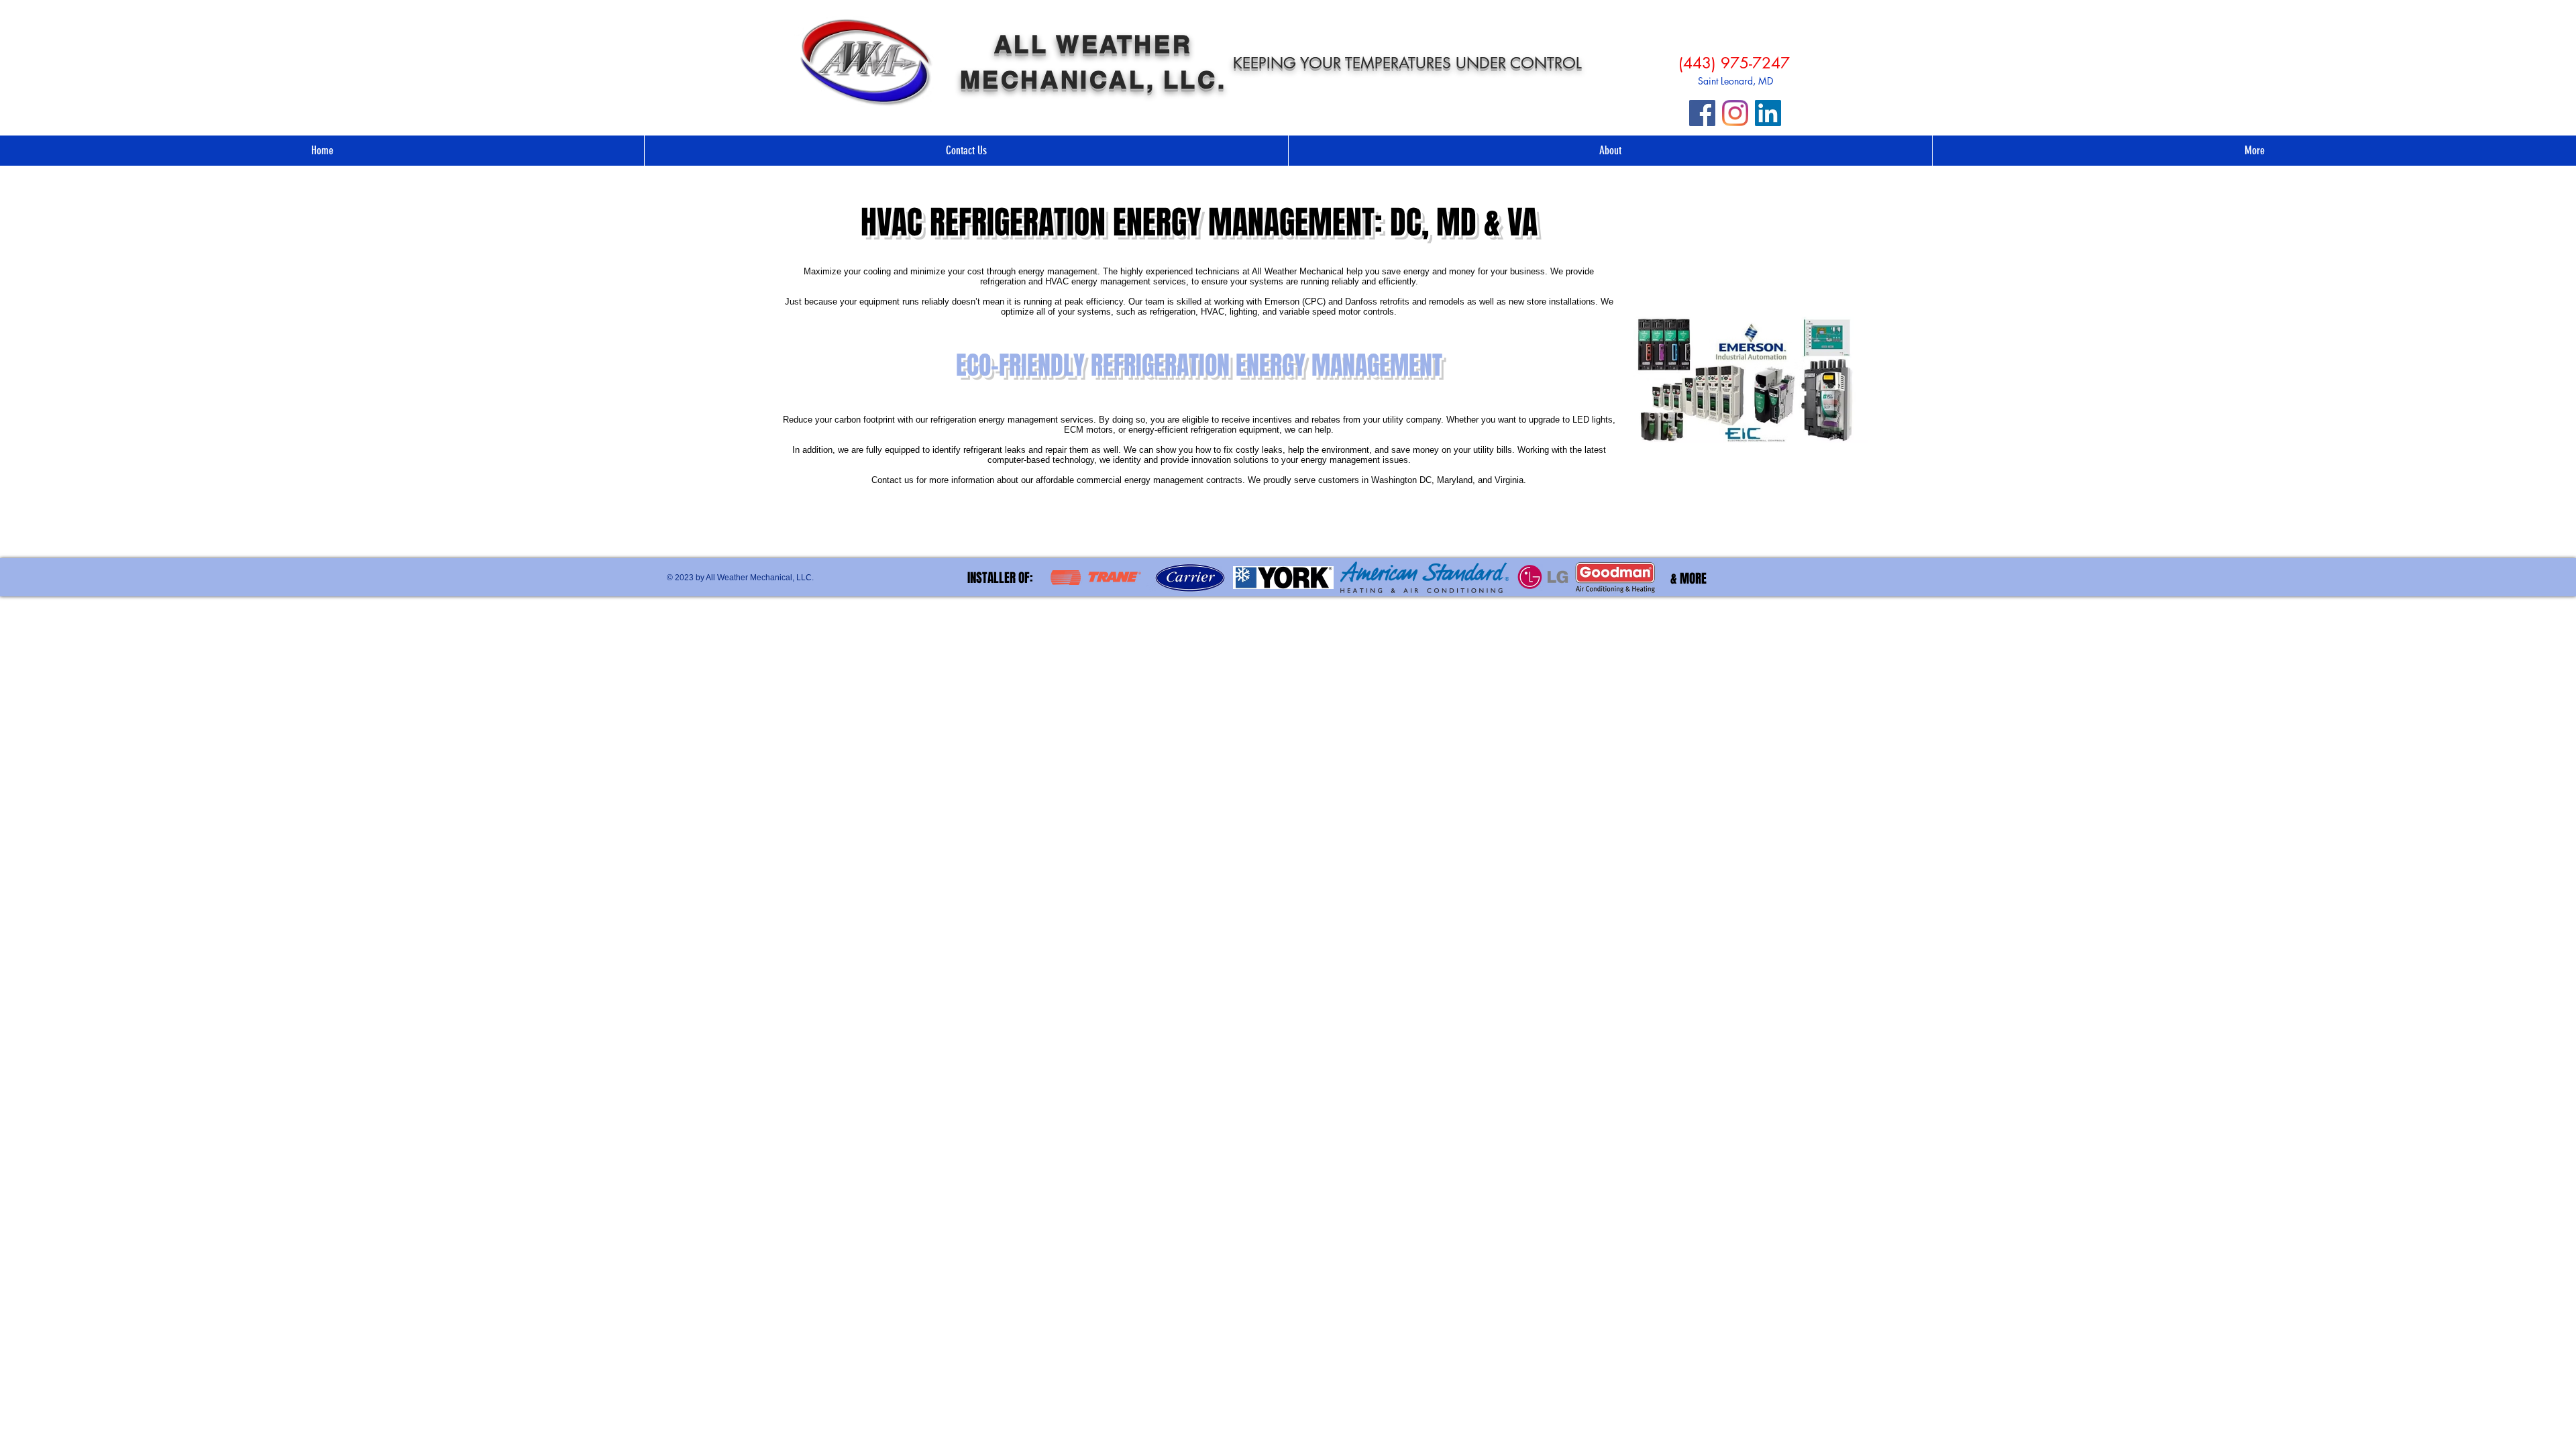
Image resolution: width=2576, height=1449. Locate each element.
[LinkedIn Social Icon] (1768, 113)
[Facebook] (1702, 113)
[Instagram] (1735, 113)
